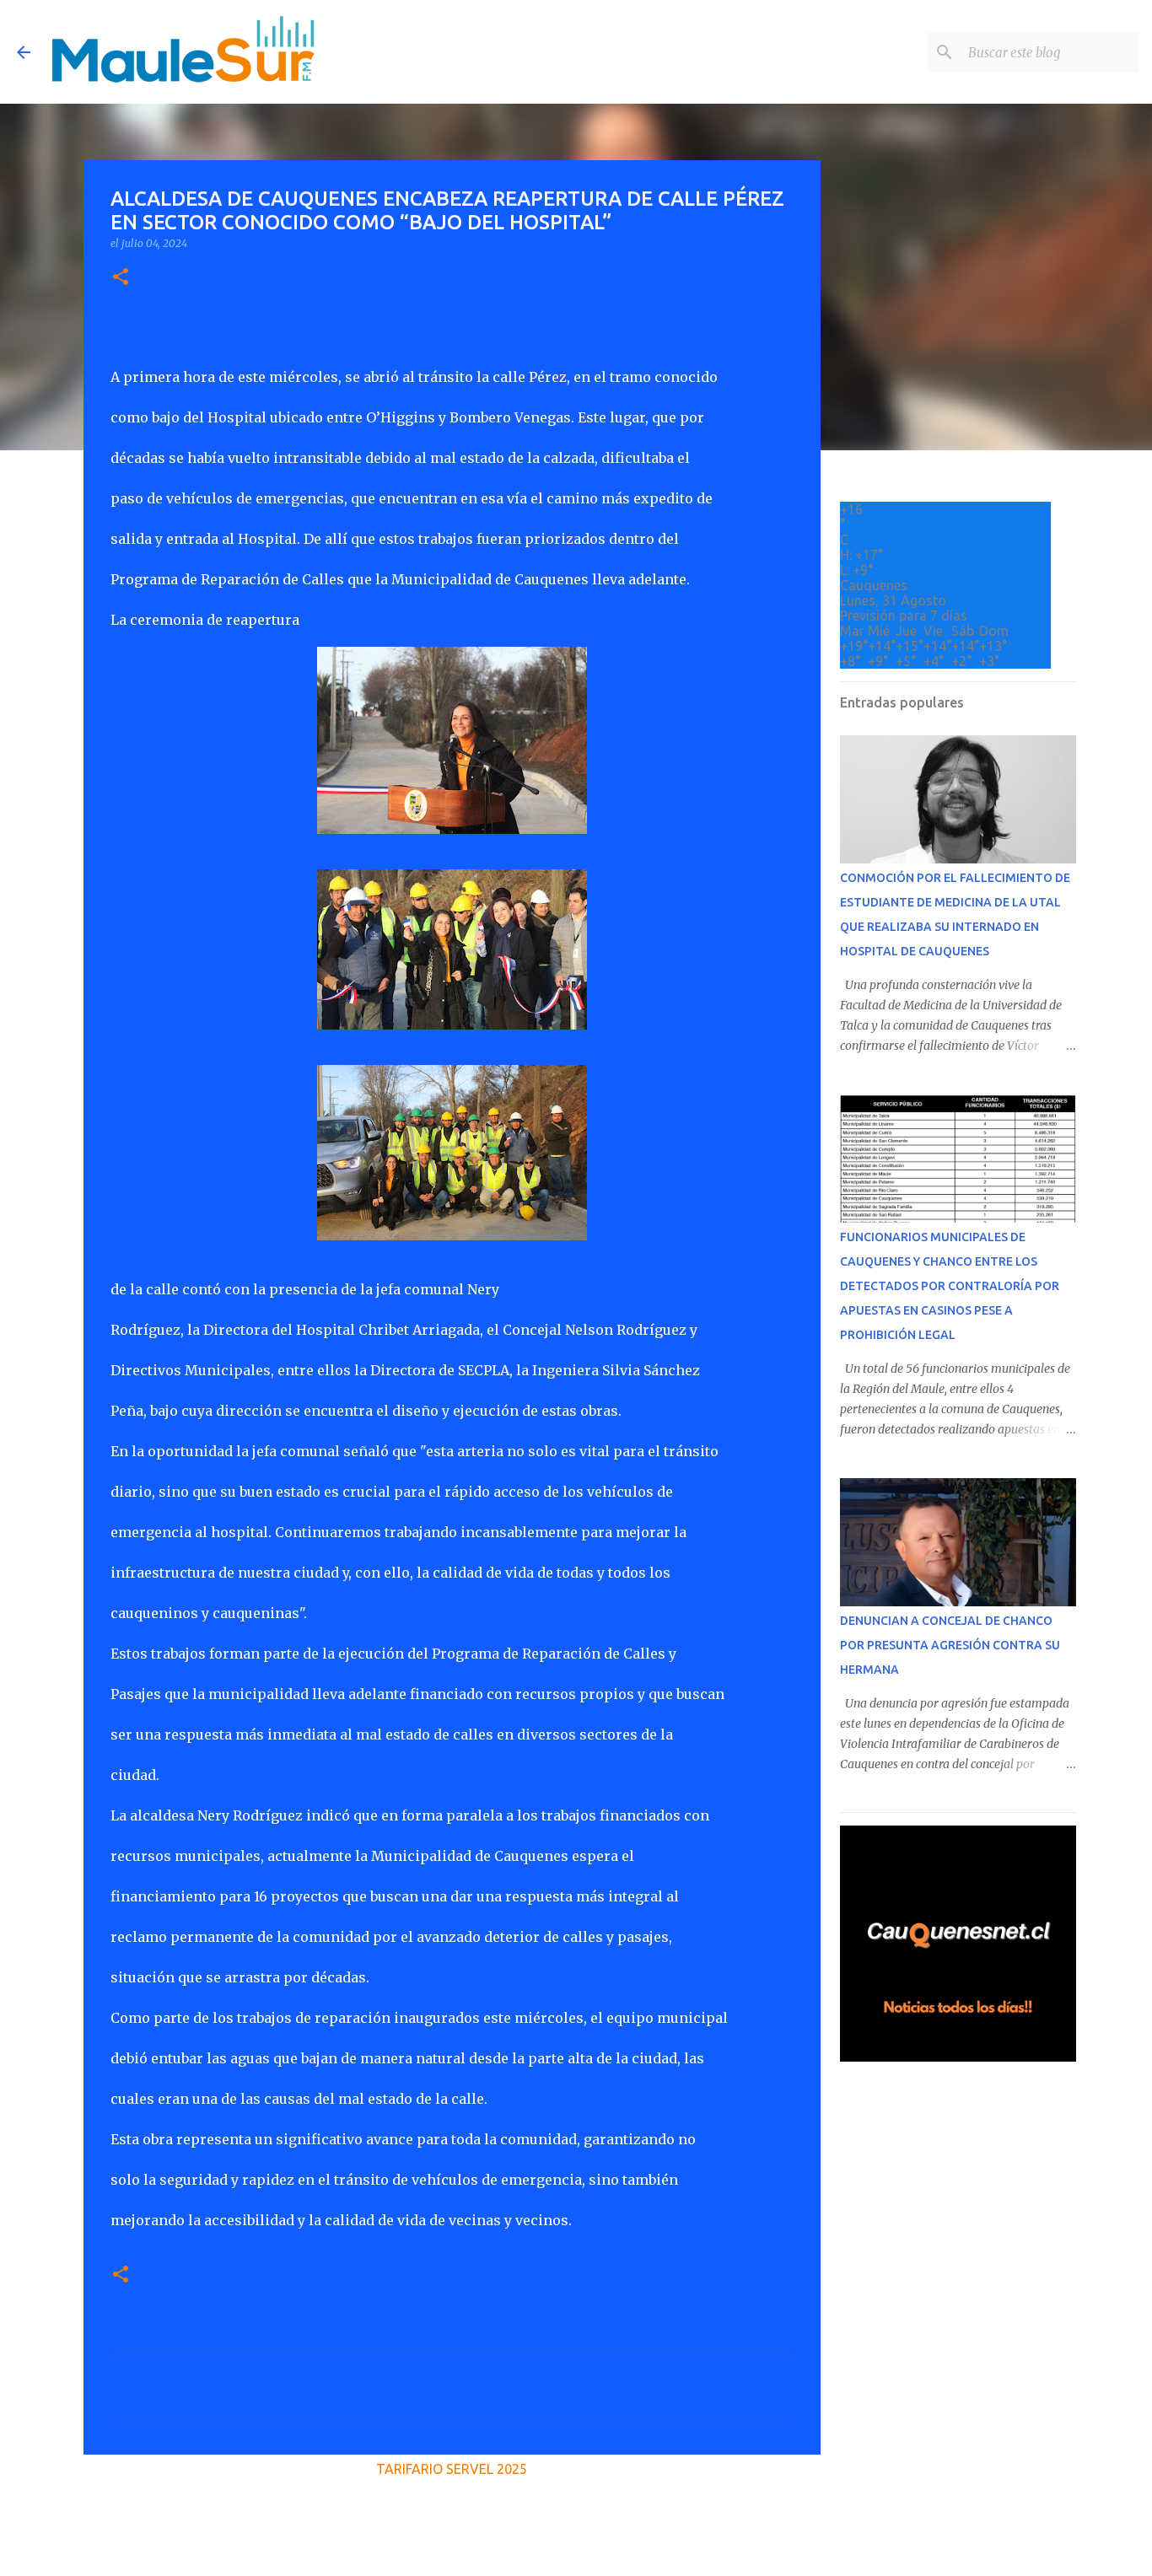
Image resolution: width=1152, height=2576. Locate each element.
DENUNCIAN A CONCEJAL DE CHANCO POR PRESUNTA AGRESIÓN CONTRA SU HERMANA (950, 1645)
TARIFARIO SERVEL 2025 (452, 2469)
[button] (121, 278)
